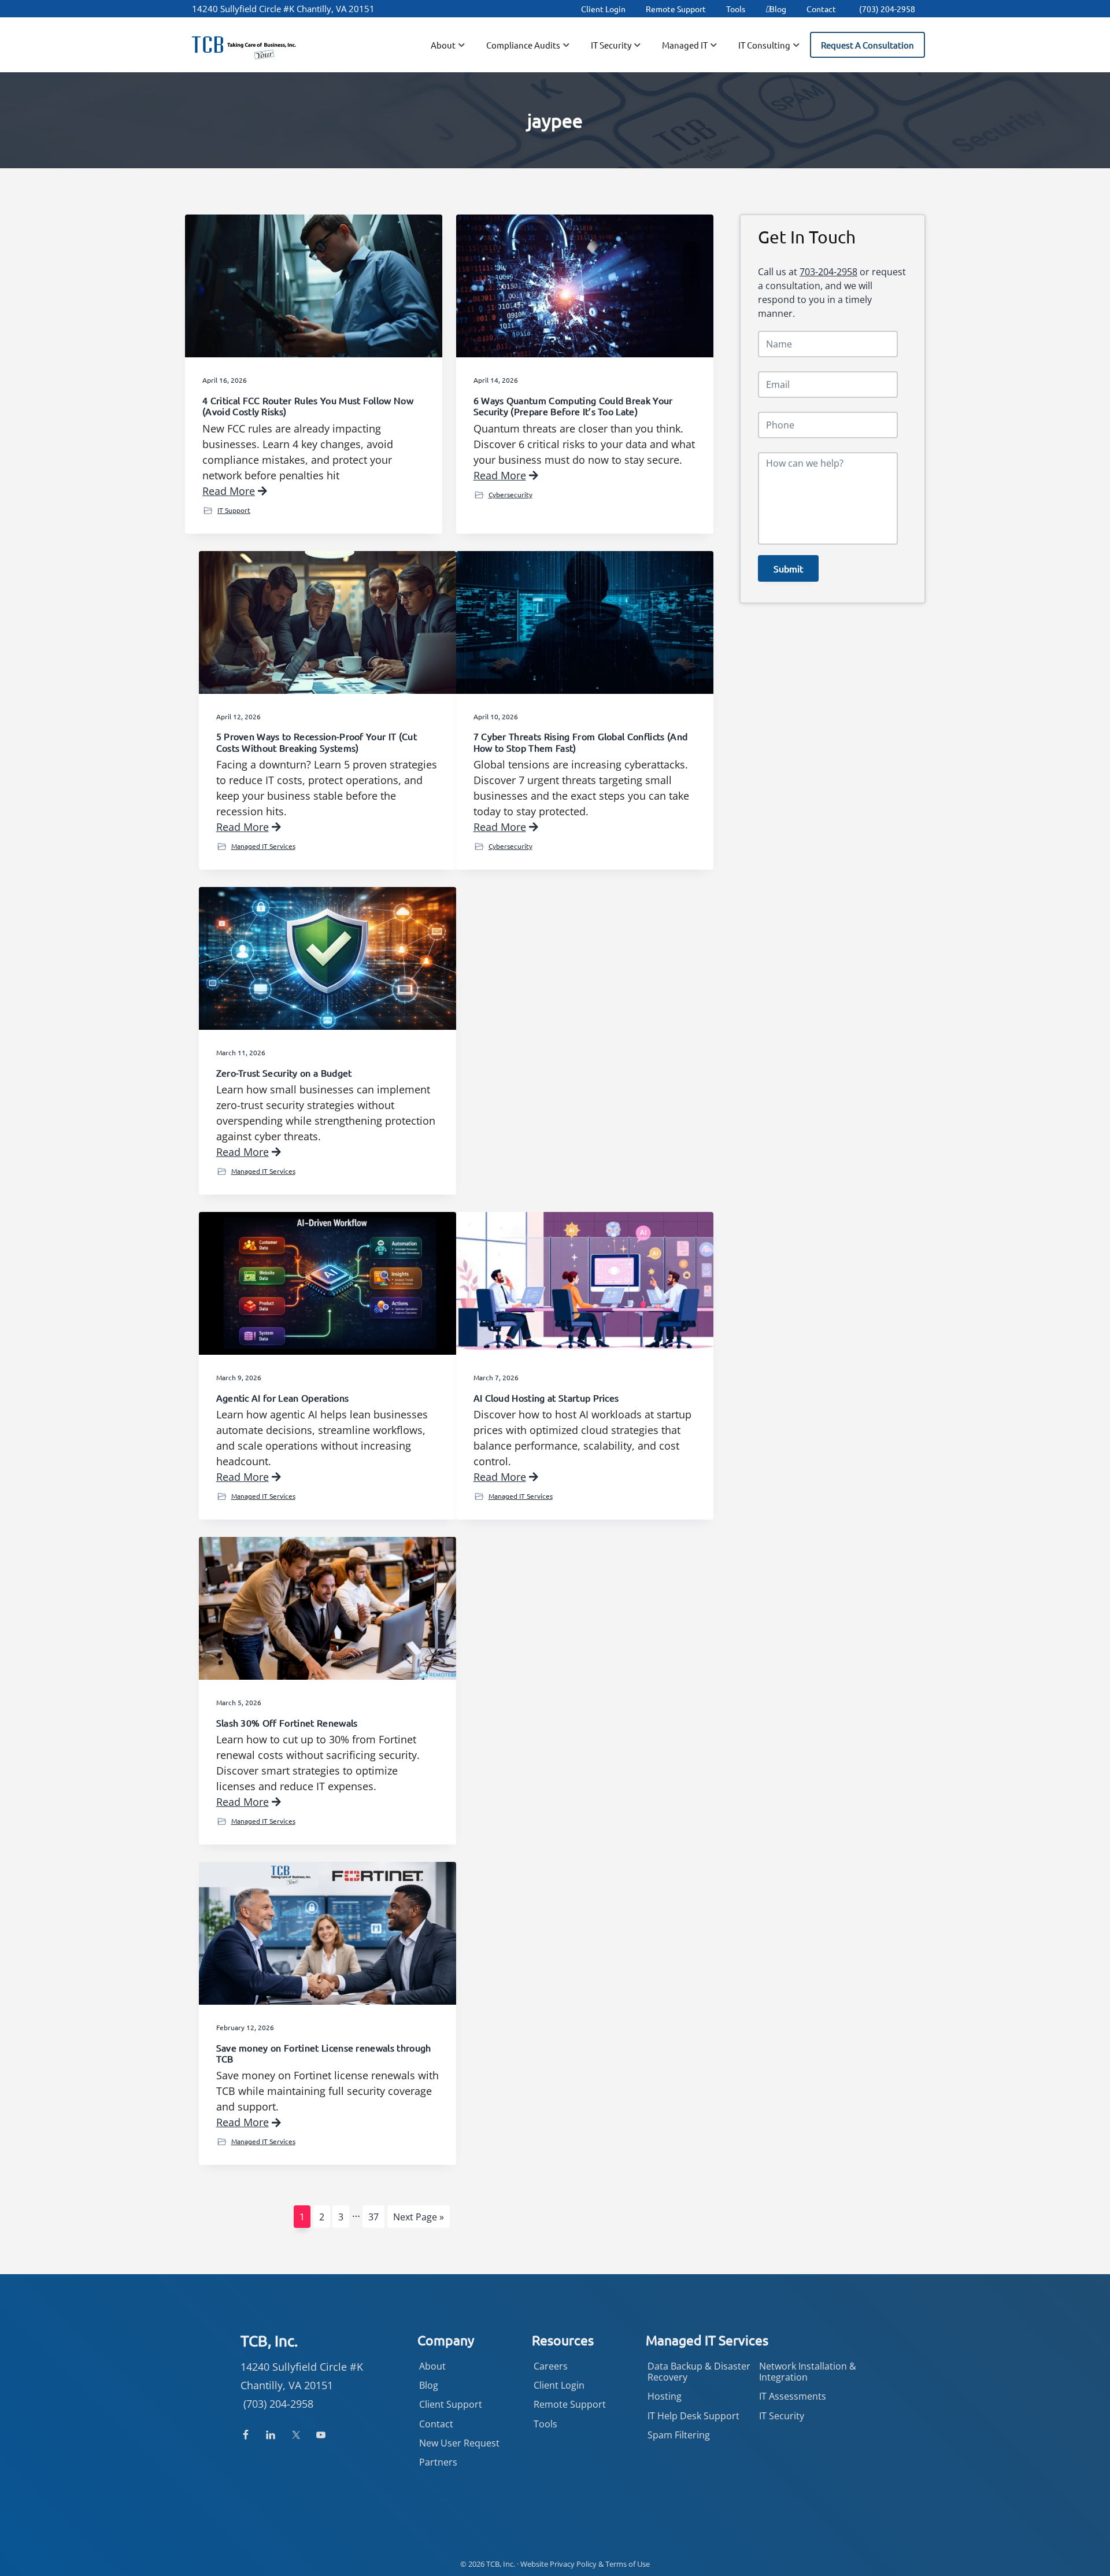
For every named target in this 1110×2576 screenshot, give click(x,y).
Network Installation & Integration (808, 2372)
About (432, 2366)
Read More (229, 491)
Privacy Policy (573, 2564)
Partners (438, 2462)
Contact (821, 9)
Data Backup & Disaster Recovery (699, 2372)
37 (376, 2217)
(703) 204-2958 (887, 9)
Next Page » (418, 2219)
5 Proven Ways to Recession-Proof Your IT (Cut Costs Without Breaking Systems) (317, 742)
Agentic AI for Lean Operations (283, 1398)
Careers (551, 2366)
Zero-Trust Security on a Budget (284, 1073)
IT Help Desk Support (693, 2416)
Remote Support (676, 9)
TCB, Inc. (501, 2564)
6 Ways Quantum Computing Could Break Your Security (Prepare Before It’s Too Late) (573, 406)
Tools (736, 9)
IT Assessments (793, 2396)
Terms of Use (628, 2564)
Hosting (665, 2396)
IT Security (782, 2416)
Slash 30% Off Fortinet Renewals (287, 1723)
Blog (778, 9)
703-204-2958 (828, 272)
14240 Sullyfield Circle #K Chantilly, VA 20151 (283, 9)
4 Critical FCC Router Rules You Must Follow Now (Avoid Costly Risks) (308, 406)
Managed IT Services (263, 846)
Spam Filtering (679, 2435)
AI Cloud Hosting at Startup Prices (546, 1398)
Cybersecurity (510, 494)
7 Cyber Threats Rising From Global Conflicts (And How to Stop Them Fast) (581, 742)
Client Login (603, 9)
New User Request (459, 2443)
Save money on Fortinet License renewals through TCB (324, 2053)
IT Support (234, 510)
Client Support (451, 2404)
